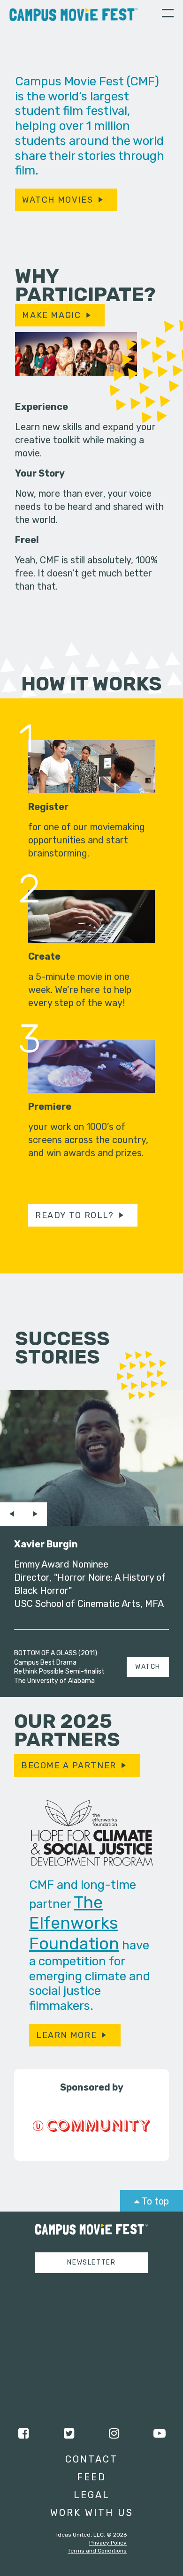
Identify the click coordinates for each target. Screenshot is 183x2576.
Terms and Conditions (97, 2551)
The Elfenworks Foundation (74, 1923)
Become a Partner (69, 1765)
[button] (168, 15)
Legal (92, 2495)
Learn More (66, 2035)
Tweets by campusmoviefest (83, 2289)
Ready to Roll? (75, 1215)
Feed (91, 2477)
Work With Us (92, 2513)
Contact (91, 2459)
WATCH (148, 1667)
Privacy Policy (108, 2543)
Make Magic (51, 315)
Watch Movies (57, 200)
